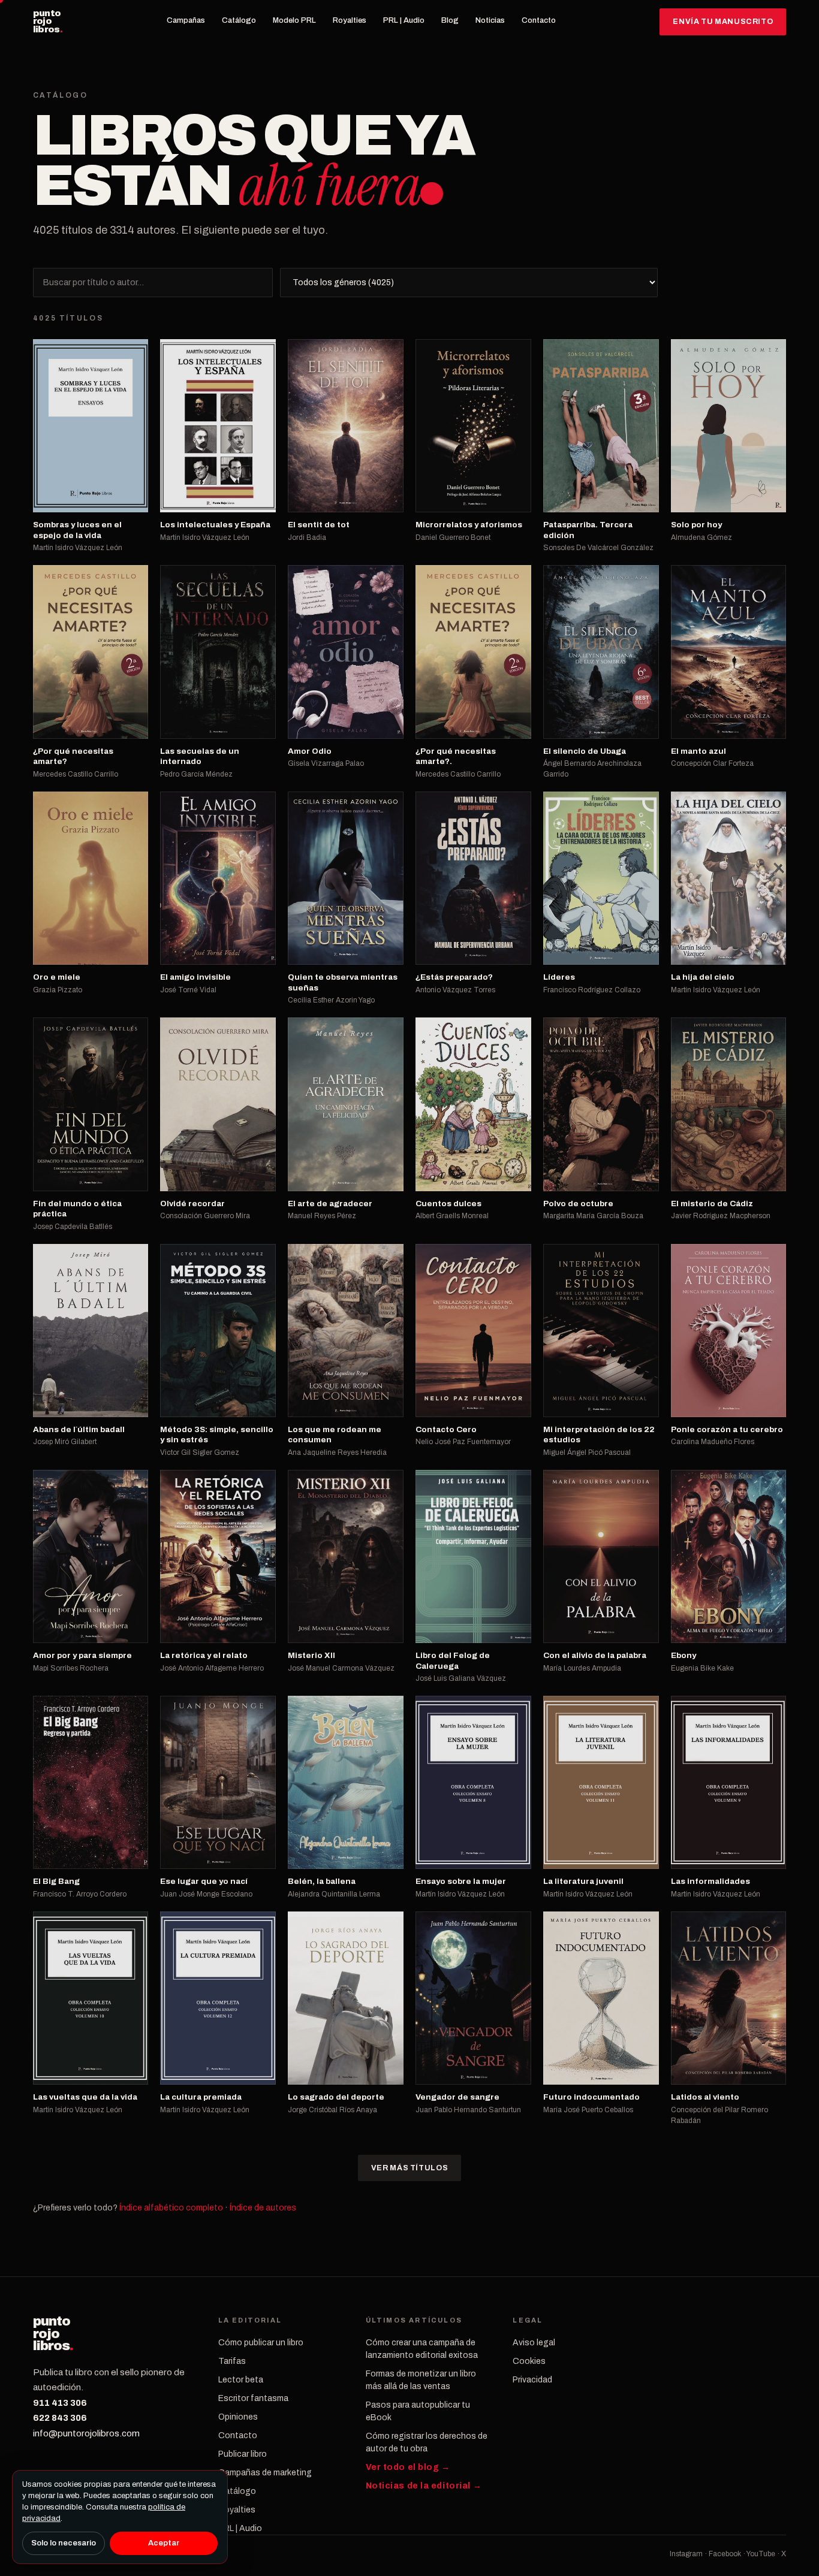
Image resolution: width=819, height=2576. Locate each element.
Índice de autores (263, 2208)
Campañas (186, 20)
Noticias (490, 20)
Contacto (539, 20)
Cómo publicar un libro (261, 2343)
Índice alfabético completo (171, 2208)
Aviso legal (534, 2343)
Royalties (350, 20)
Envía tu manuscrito (723, 22)
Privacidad (532, 2380)
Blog (450, 20)
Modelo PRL (294, 20)
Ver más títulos (409, 2168)
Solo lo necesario (64, 2543)
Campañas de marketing (265, 2473)
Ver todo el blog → (408, 2467)
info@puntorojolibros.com (86, 2433)
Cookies (529, 2361)
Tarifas (232, 2361)
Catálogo (239, 20)
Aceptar (164, 2543)
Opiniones (238, 2417)
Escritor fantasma (253, 2398)
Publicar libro (243, 2454)
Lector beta (241, 2380)
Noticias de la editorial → (424, 2486)
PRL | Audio (404, 20)
